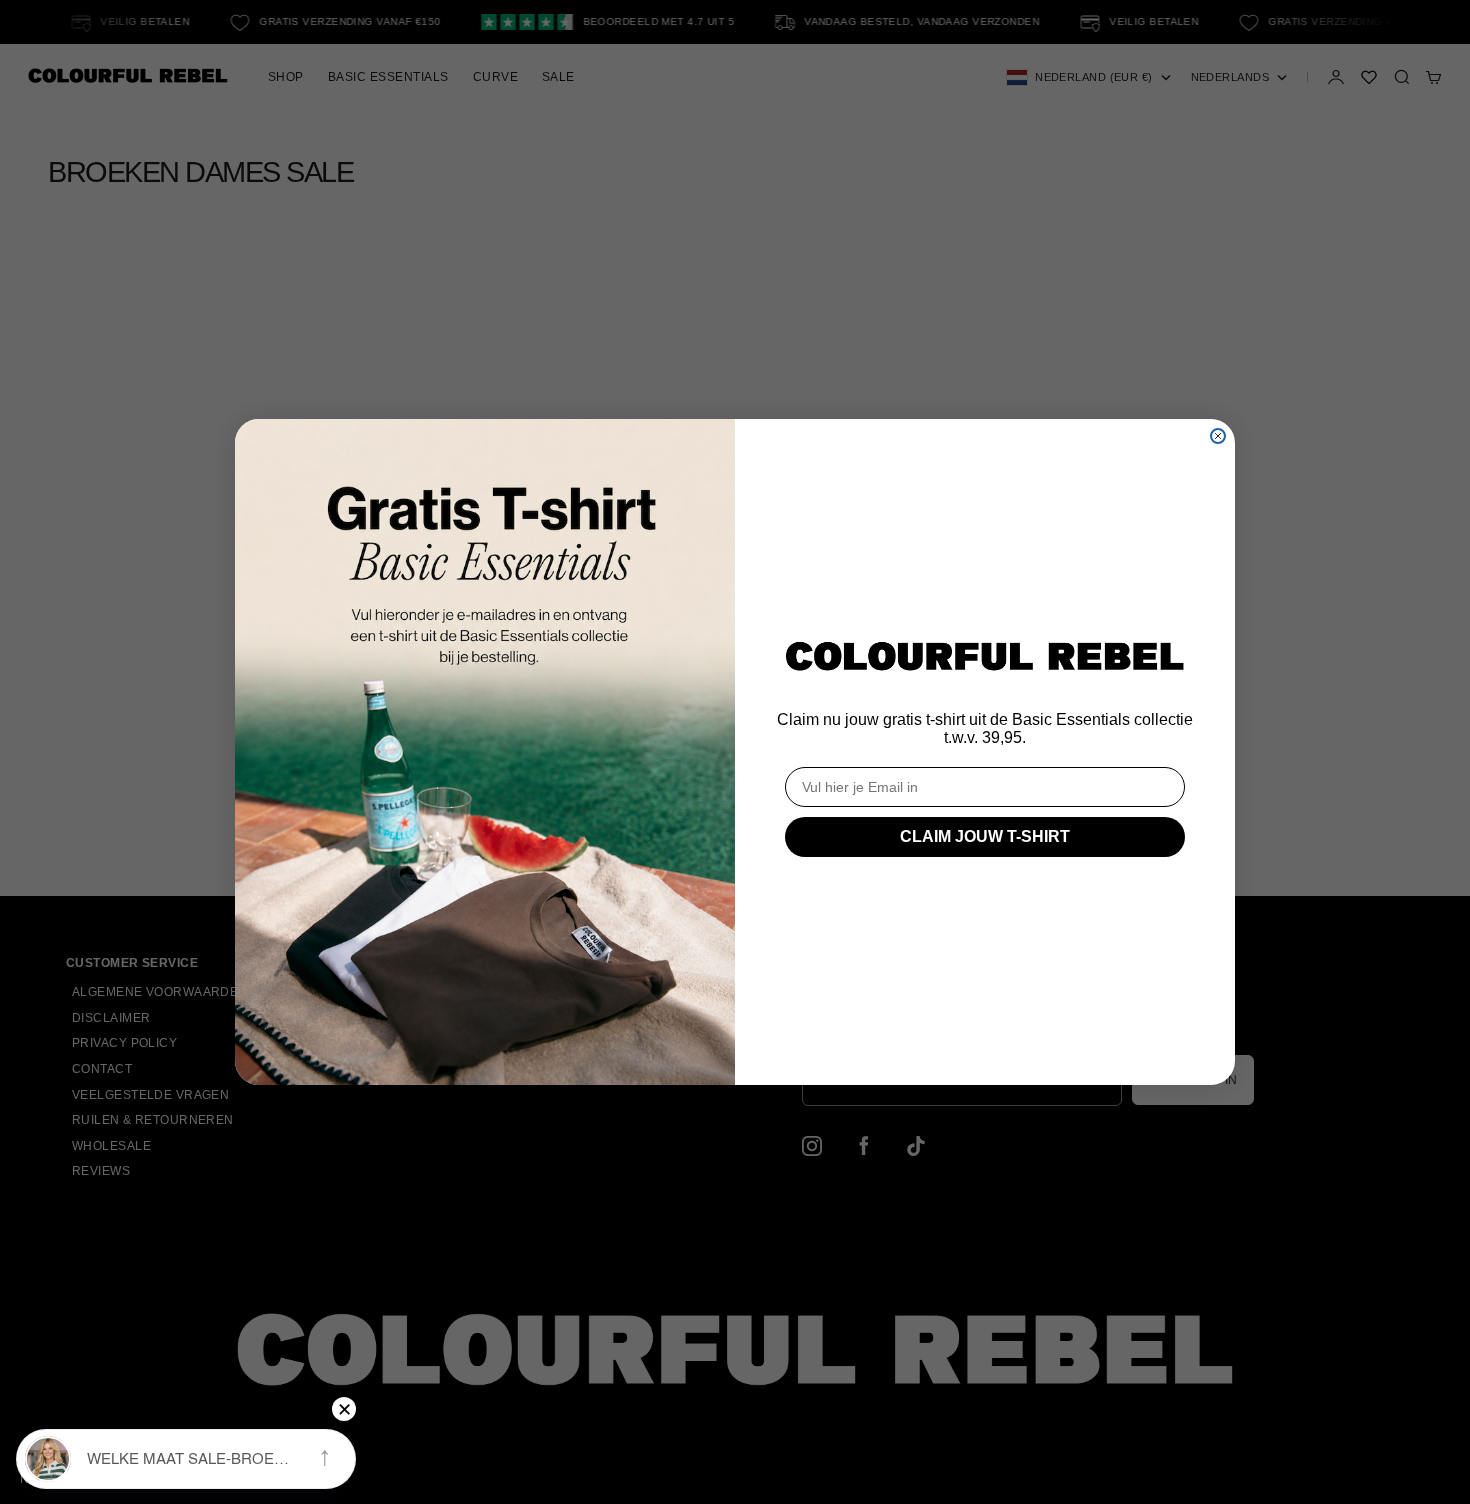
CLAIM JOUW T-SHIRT (985, 836)
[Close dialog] (1218, 436)
